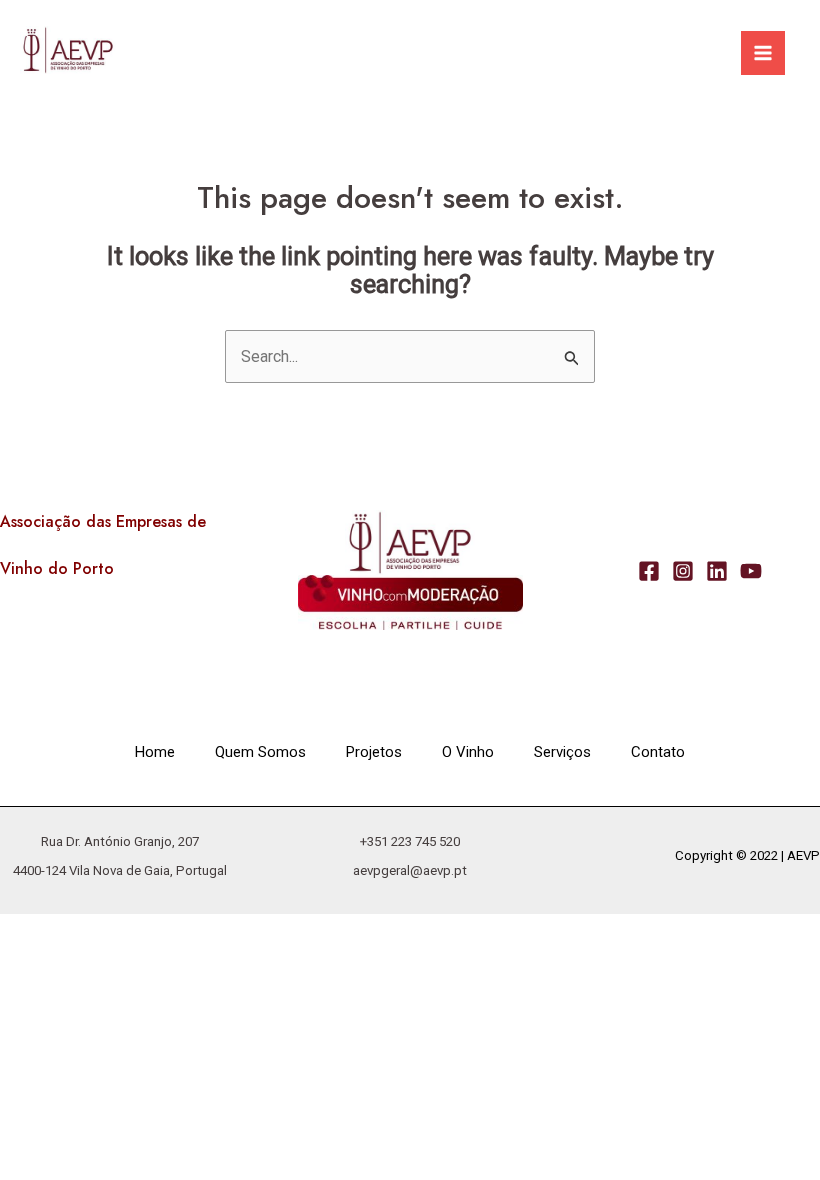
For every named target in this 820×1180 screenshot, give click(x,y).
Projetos (374, 752)
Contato (658, 752)
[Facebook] (649, 571)
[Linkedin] (717, 571)
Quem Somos (260, 752)
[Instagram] (683, 571)
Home (155, 752)
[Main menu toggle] (763, 53)
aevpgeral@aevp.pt (410, 870)
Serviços (562, 752)
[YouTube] (751, 571)
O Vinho (468, 752)
